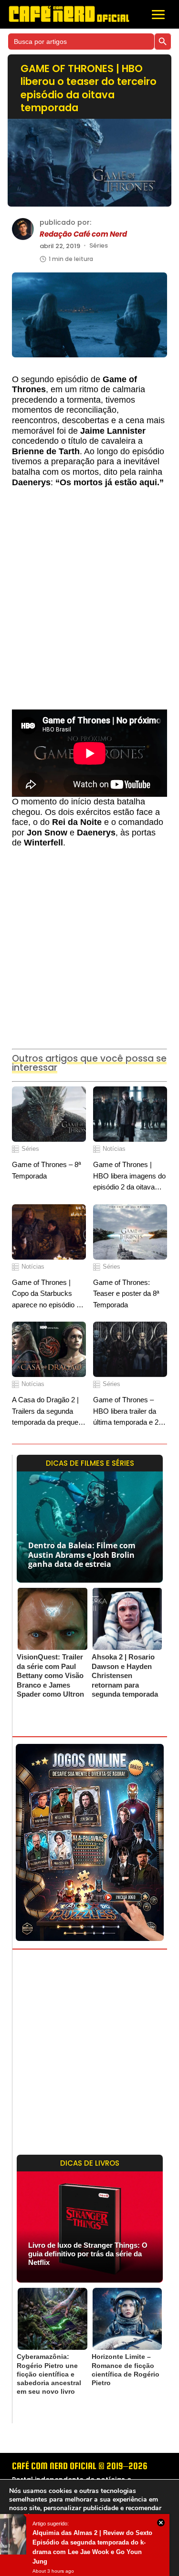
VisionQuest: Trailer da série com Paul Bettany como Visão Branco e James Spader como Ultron (50, 1675)
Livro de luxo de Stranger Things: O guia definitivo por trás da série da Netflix (88, 2254)
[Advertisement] (89, 603)
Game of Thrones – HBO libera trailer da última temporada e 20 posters (128, 1412)
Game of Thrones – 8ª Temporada (47, 1170)
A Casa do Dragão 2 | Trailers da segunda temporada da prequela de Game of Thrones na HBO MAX (49, 1412)
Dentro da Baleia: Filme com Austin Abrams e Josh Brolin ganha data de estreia (82, 1554)
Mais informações (87, 2543)
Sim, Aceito (33, 2560)
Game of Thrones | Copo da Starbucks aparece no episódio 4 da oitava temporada (46, 1294)
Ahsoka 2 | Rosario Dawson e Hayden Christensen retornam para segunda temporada (125, 1675)
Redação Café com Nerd (83, 234)
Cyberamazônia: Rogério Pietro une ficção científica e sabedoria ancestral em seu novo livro (49, 2374)
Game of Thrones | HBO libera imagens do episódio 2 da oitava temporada (129, 1176)
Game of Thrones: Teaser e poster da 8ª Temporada (126, 1293)
